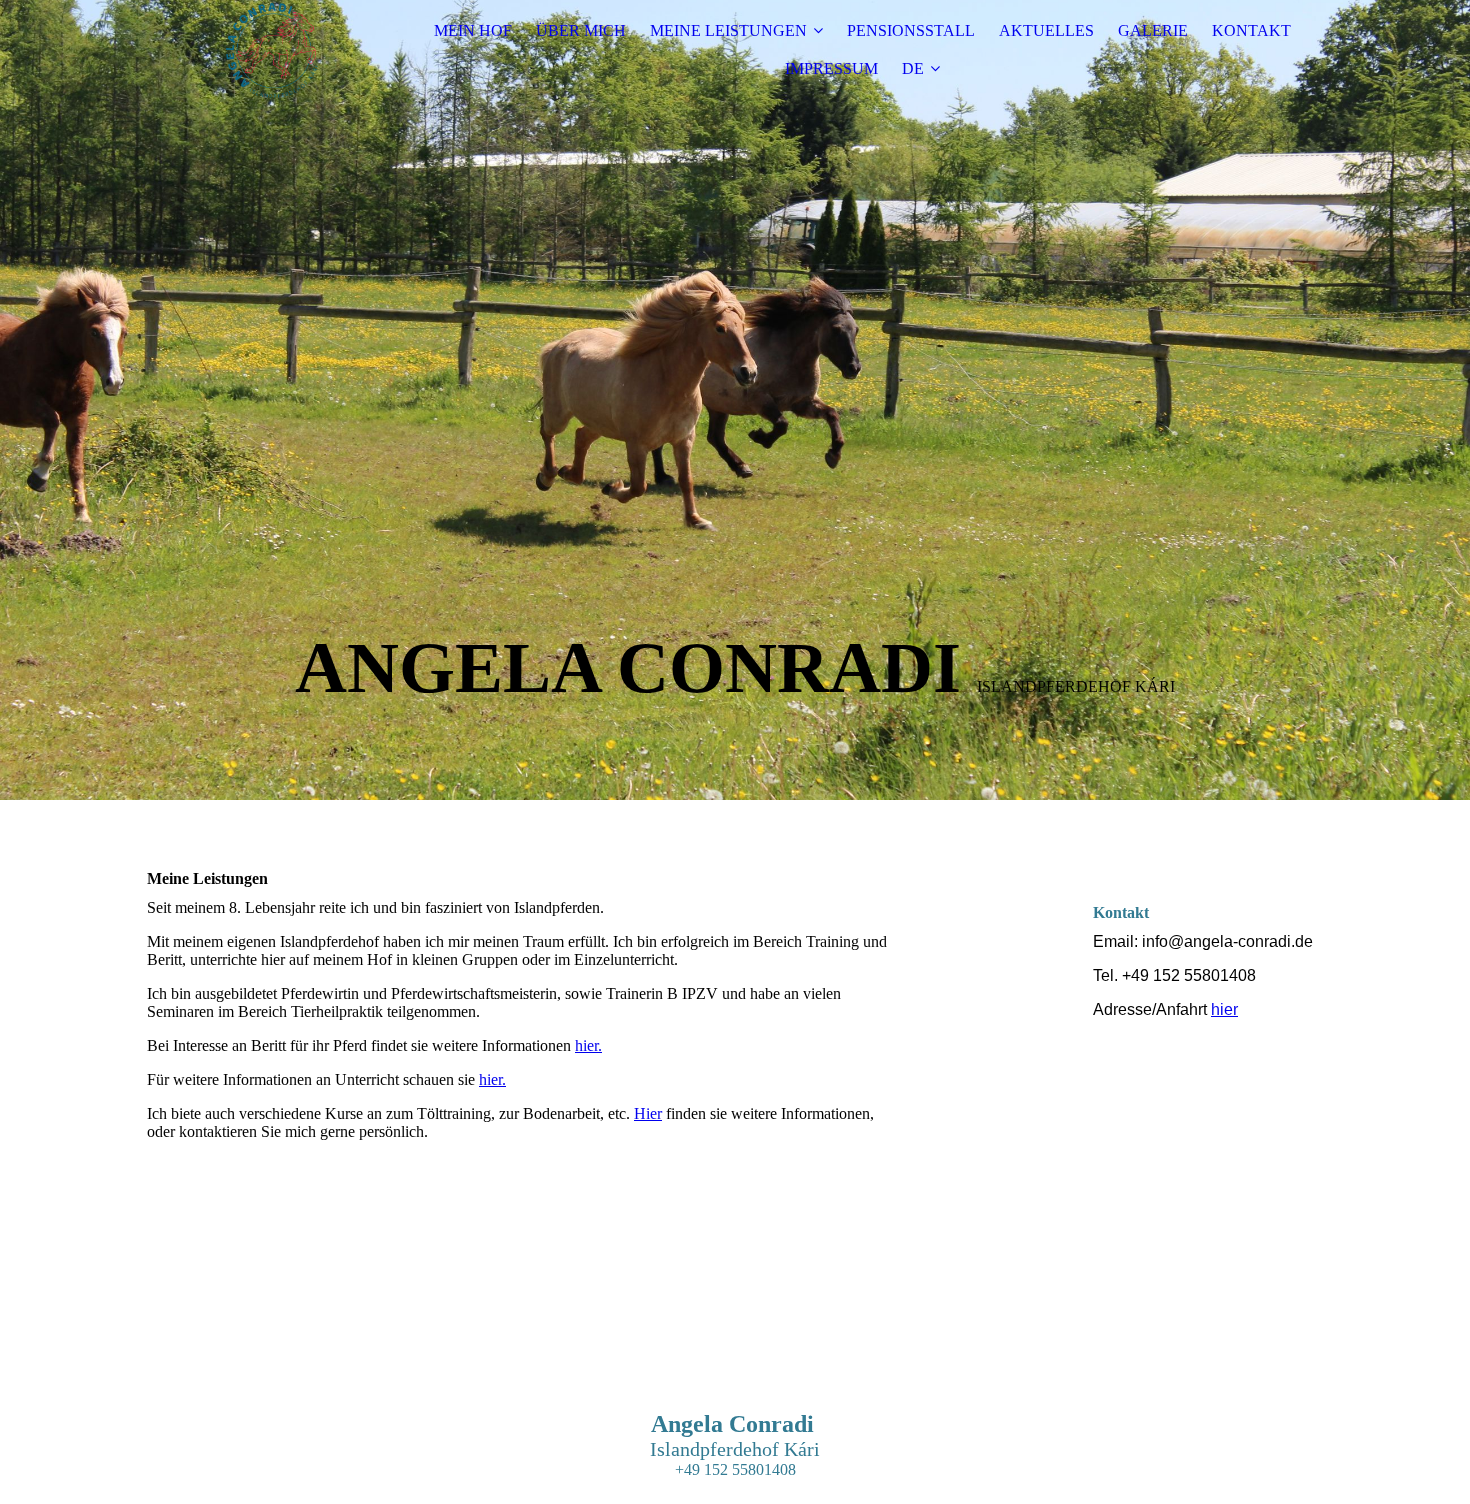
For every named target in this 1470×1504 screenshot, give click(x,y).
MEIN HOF (473, 30)
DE (913, 68)
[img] (272, 50)
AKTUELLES (1046, 30)
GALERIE (1153, 30)
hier (1224, 1009)
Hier (648, 1113)
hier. (588, 1045)
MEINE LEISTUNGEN (728, 30)
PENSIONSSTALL (911, 30)
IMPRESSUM (831, 68)
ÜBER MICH (581, 30)
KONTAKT (1251, 30)
